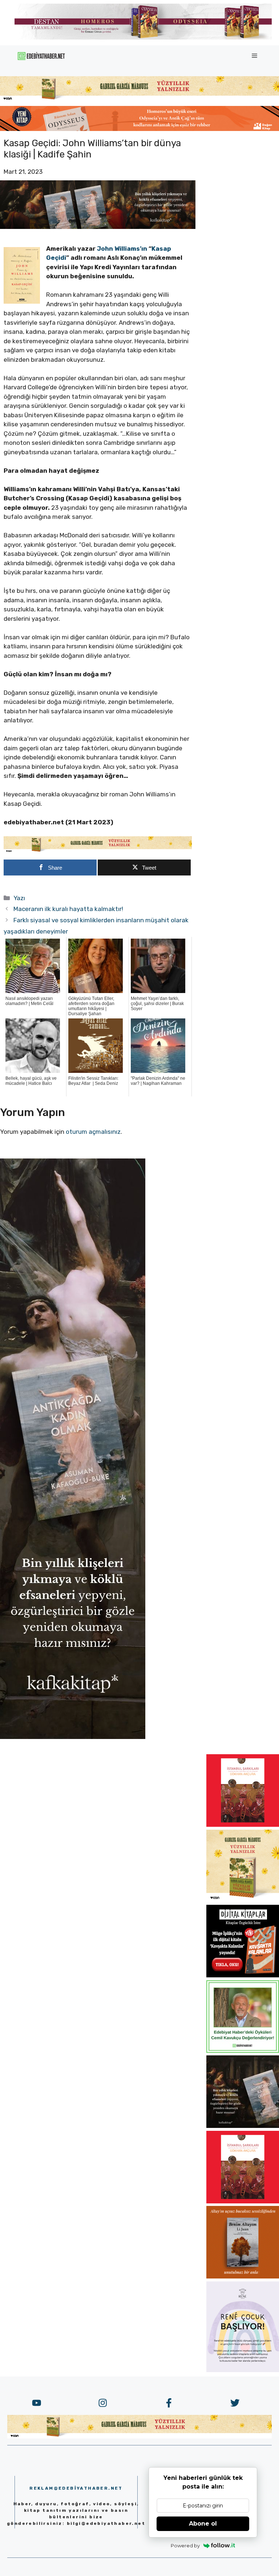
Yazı (19, 898)
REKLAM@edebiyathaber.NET (76, 2488)
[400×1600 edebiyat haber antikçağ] (73, 1737)
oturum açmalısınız (93, 1132)
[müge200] (243, 1975)
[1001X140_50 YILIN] (143, 38)
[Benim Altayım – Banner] (243, 2276)
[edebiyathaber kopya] (139, 129)
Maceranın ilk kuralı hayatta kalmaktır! (68, 909)
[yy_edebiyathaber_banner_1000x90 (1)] (98, 851)
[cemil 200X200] (243, 2051)
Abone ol (203, 2524)
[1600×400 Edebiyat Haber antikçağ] (98, 227)
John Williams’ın (122, 249)
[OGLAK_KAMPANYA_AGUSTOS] (243, 1825)
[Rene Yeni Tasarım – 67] (243, 2370)
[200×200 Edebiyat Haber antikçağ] (243, 2126)
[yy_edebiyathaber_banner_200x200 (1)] (243, 1900)
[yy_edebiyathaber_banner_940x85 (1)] (139, 99)
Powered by (185, 2546)
